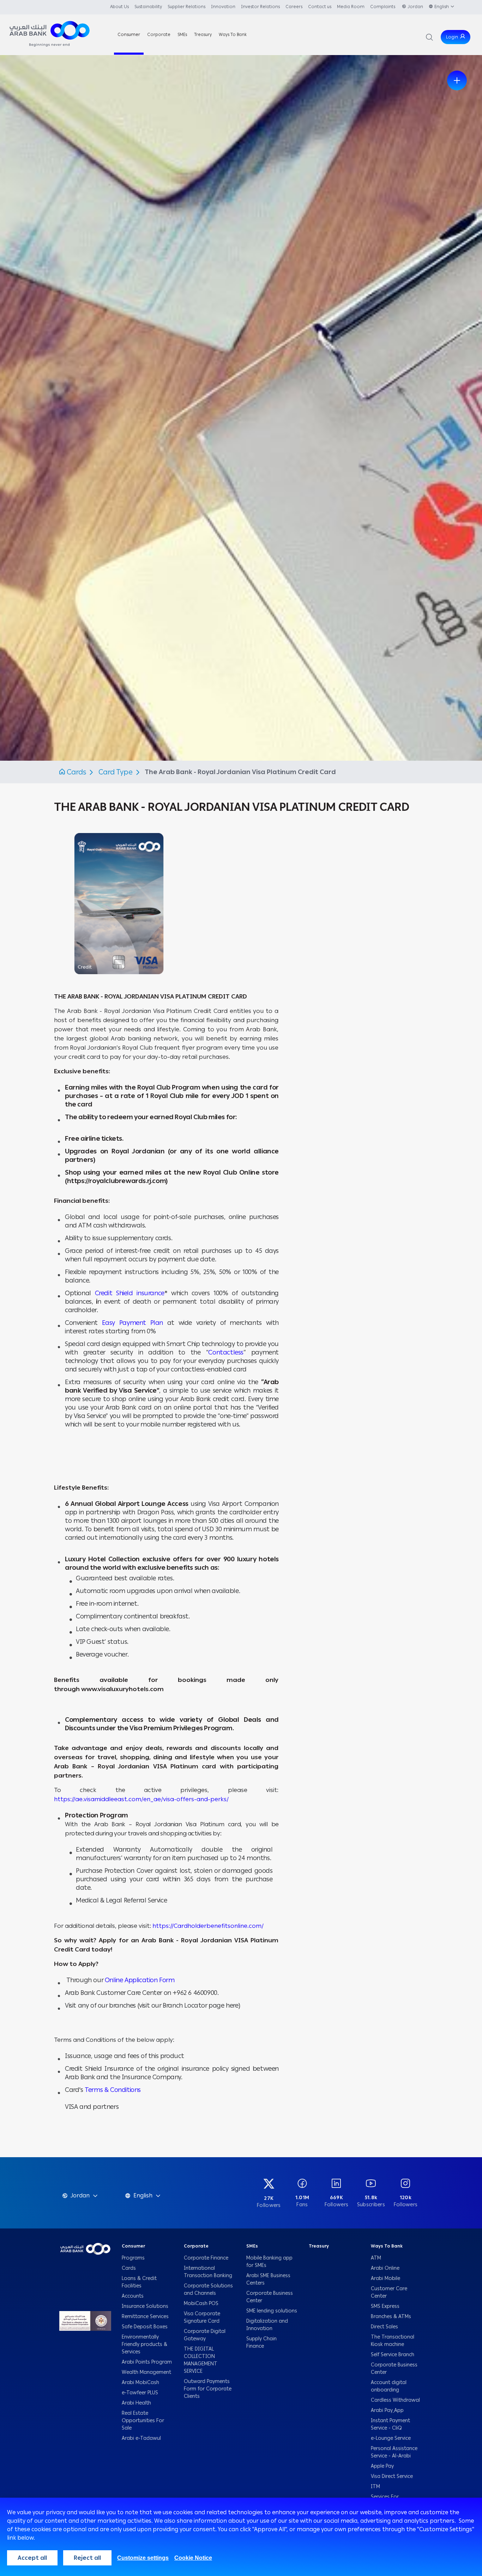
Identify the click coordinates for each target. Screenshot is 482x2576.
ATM (376, 2258)
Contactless (226, 1352)
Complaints (383, 7)
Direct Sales (384, 2327)
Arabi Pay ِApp (387, 2410)
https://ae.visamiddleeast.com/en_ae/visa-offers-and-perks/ (141, 1799)
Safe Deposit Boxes (145, 2327)
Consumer (133, 2246)
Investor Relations (260, 7)
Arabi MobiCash (140, 2382)
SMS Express (385, 2306)
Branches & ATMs (391, 2316)
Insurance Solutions (145, 2306)
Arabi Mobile (385, 2278)
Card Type (116, 772)
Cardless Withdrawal (395, 2400)
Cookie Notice (193, 2558)
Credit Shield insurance (130, 1293)
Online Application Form (140, 1980)
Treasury (319, 2246)
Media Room (351, 7)
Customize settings (143, 2558)
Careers (294, 7)
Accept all (32, 2558)
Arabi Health (136, 2403)
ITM (375, 2487)
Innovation (223, 7)
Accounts (133, 2296)
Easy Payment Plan (132, 1323)
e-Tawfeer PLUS (140, 2393)
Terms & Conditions (113, 2090)
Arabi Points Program (147, 2362)
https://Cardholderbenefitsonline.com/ (208, 1926)
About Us (119, 7)
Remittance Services (145, 2316)
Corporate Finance (206, 2258)
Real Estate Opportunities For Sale (143, 2421)
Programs (134, 2258)
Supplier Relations (186, 7)
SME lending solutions (272, 2311)
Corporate (196, 2246)
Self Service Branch (393, 2355)
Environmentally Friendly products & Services (144, 2344)
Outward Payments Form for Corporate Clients (208, 2389)
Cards (76, 772)
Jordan (415, 7)
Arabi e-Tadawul (141, 2438)
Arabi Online (385, 2268)
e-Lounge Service (391, 2438)
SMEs (252, 2246)
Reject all (87, 2558)
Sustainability (148, 7)
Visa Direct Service (392, 2476)
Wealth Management (146, 2372)
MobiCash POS (202, 2303)
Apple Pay (383, 2466)
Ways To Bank (387, 2246)
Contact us (320, 7)
